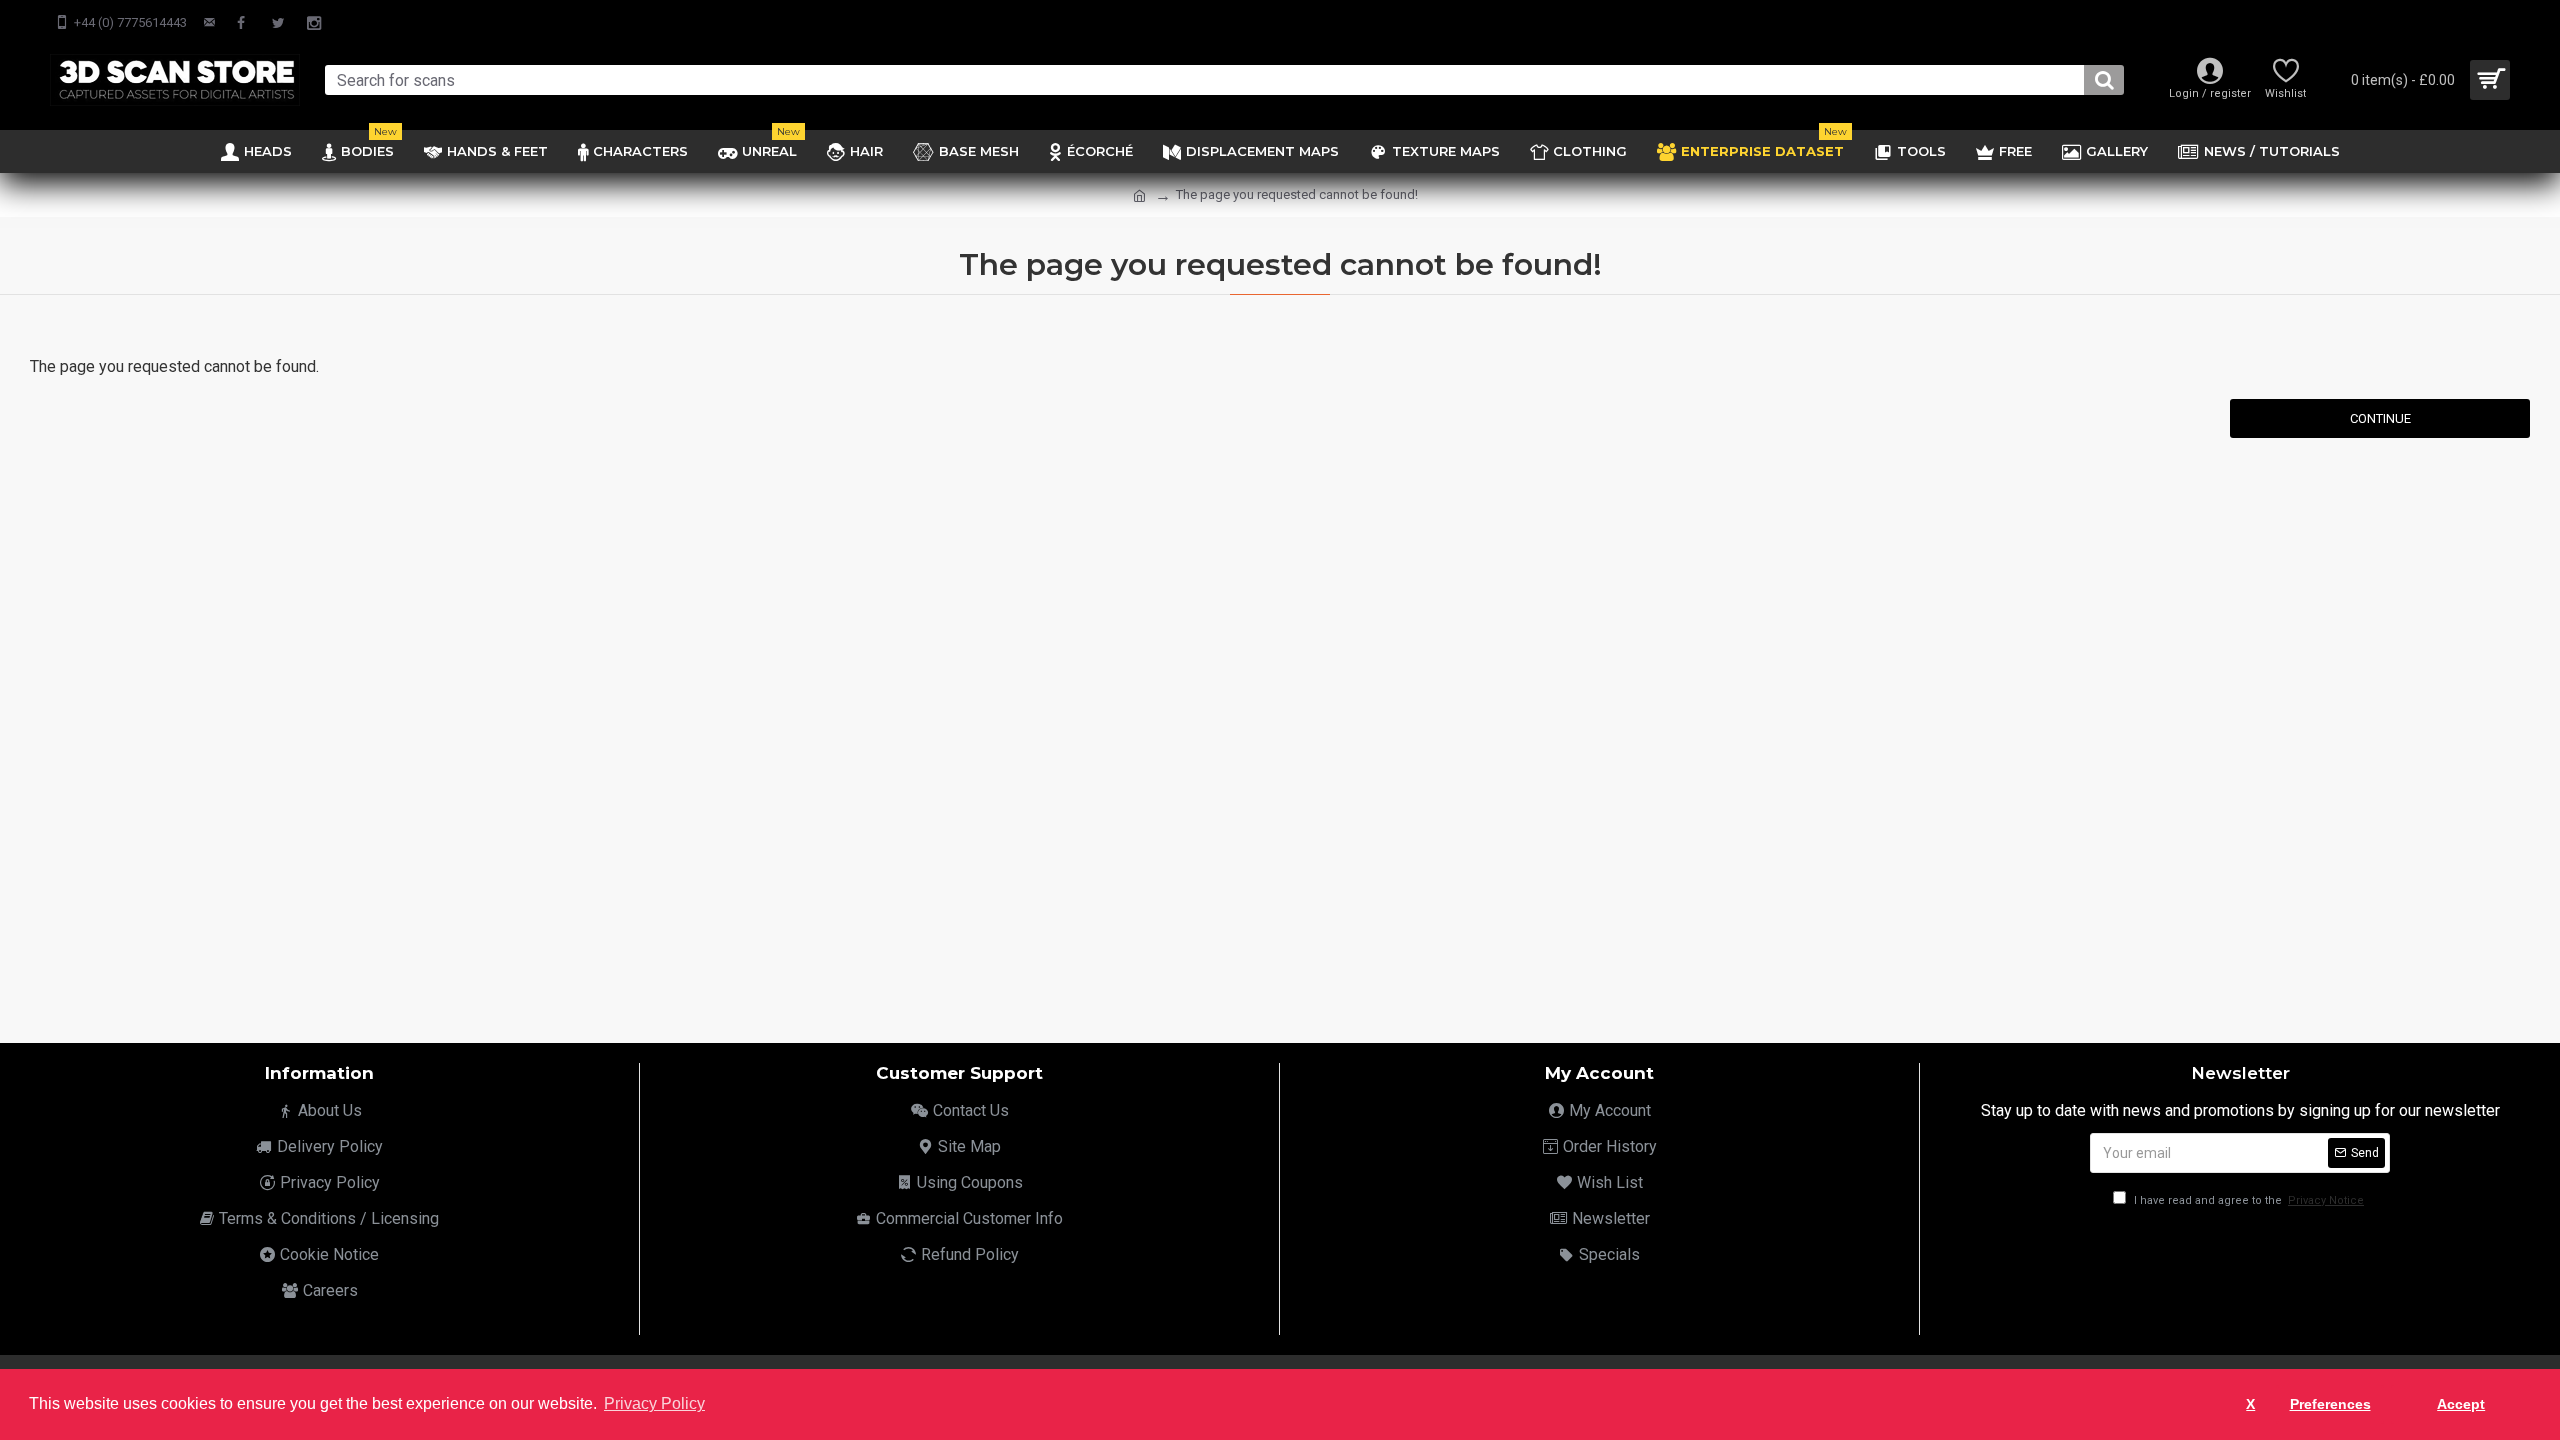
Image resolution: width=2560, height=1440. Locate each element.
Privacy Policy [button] (654, 1403)
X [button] (2250, 1404)
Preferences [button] (2330, 1404)
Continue (2380, 418)
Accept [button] (2461, 1404)
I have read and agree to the (2247, 1200)
